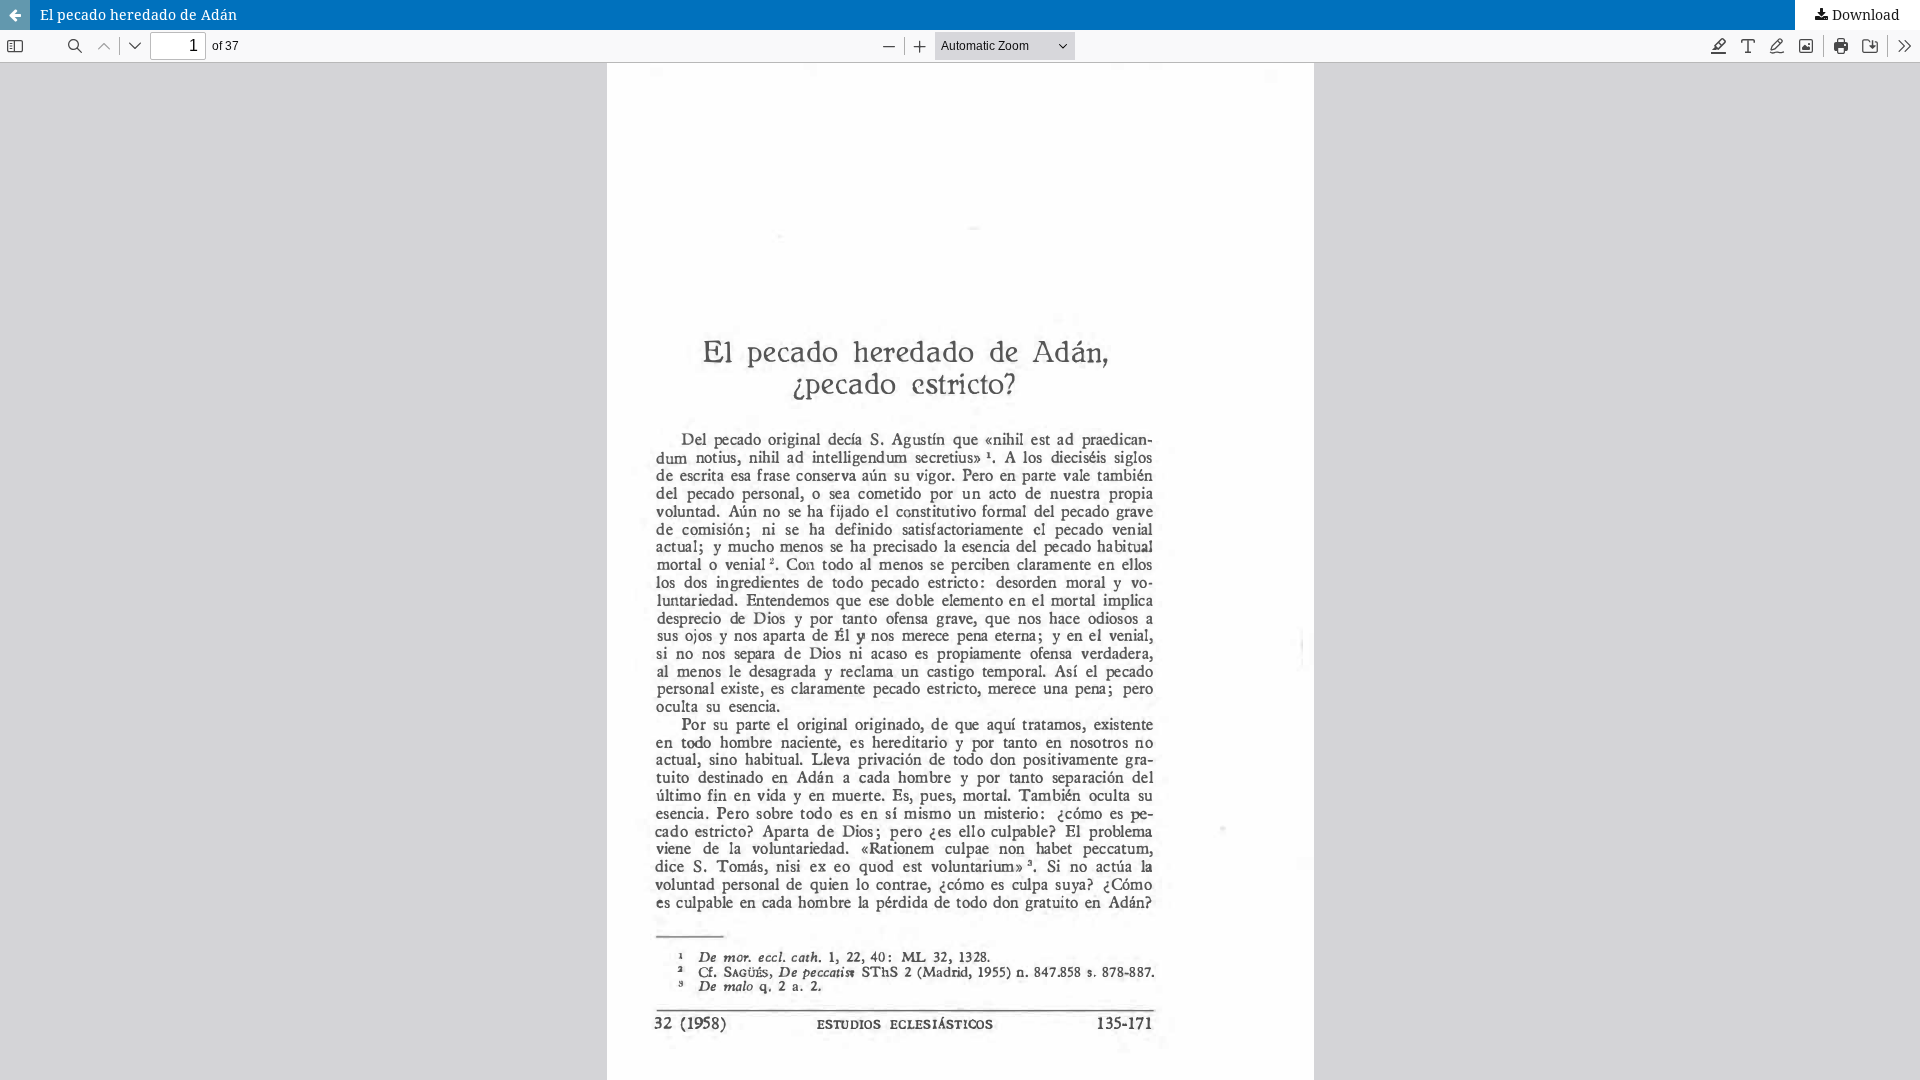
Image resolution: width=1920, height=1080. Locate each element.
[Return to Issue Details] (15, 15)
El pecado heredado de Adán (138, 14)
